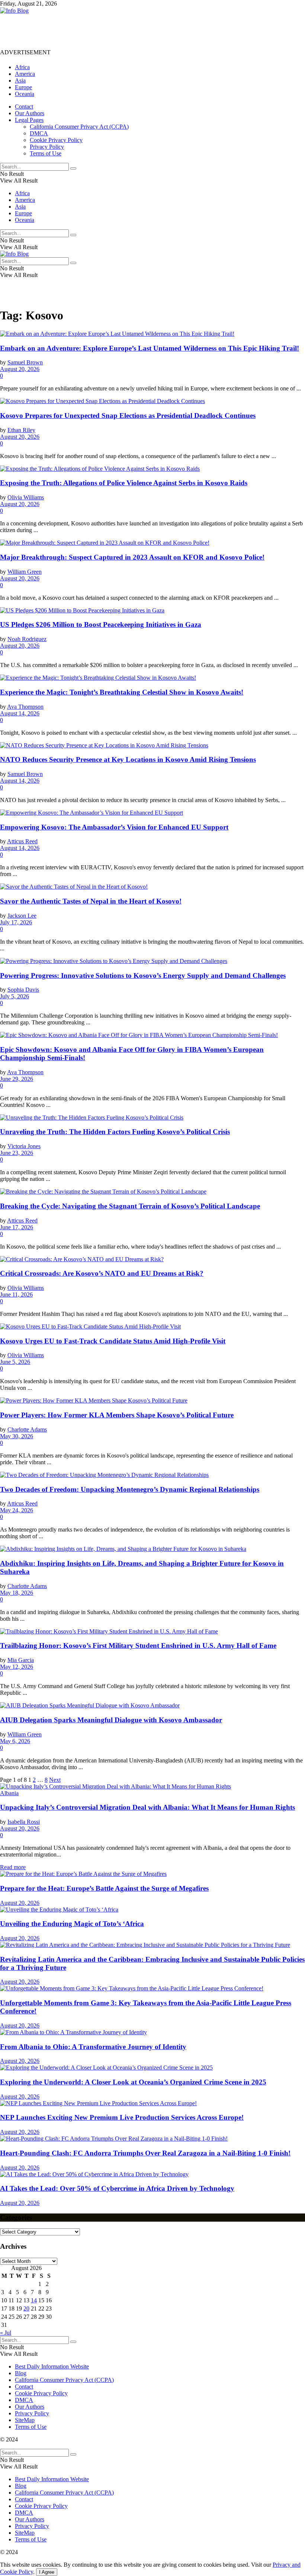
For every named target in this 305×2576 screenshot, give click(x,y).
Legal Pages (29, 120)
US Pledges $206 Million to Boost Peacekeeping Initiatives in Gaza (101, 624)
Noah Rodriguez (27, 639)
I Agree (47, 2572)
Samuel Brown (25, 362)
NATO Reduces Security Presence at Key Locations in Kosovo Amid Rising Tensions (128, 759)
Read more (13, 1867)
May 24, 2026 (17, 1510)
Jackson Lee (22, 916)
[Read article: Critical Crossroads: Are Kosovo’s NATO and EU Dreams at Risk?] (152, 1259)
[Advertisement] (135, 31)
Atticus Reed (22, 841)
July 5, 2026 (15, 996)
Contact (24, 107)
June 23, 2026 (17, 1153)
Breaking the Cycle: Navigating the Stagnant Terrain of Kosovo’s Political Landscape (130, 1206)
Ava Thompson (25, 707)
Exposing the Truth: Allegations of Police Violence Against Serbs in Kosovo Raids (124, 483)
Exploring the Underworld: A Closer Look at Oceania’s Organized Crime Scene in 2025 (133, 2082)
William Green (25, 572)
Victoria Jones (24, 1146)
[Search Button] (73, 168)
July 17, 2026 (16, 922)
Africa (22, 67)
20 (26, 2308)
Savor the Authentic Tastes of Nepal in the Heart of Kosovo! (91, 901)
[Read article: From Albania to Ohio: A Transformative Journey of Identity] (152, 2032)
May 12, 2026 (17, 1667)
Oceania (25, 94)
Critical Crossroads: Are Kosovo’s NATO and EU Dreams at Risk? (102, 1273)
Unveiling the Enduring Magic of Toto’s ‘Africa (72, 1924)
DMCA (39, 133)
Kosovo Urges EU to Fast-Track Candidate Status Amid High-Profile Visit (113, 1341)
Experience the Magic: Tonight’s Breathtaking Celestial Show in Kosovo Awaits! (122, 692)
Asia (20, 80)
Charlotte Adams (27, 1429)
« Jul (6, 2333)
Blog (21, 2373)
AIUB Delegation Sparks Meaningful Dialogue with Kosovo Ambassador (111, 1720)
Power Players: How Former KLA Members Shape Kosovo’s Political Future (117, 1415)
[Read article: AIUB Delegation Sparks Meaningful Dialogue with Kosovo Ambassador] (152, 1706)
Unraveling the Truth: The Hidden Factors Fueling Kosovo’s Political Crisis (115, 1132)
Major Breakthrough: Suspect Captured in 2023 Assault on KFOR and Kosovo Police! (132, 557)
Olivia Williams (26, 497)
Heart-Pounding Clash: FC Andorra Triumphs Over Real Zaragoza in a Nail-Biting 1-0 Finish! (145, 2153)
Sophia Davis (23, 990)
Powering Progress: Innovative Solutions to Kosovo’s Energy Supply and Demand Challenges (143, 975)
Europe (23, 87)
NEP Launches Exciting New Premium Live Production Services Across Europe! (122, 2117)
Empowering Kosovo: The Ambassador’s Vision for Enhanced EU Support (114, 827)
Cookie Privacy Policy (56, 140)
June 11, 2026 (16, 1295)
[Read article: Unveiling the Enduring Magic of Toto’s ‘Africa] (152, 1910)
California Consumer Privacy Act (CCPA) (79, 127)
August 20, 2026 (20, 369)
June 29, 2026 (17, 1079)
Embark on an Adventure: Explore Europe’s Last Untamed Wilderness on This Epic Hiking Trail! (150, 348)
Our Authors (30, 113)
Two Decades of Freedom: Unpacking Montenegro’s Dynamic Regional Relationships (130, 1489)
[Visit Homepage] (14, 11)
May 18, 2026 (17, 1593)
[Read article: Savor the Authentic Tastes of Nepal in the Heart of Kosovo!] (152, 887)
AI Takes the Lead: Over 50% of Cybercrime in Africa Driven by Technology (117, 2188)
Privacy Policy (47, 147)
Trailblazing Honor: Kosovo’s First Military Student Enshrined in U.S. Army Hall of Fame (138, 1646)
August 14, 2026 (20, 713)
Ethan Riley (21, 430)
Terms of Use (46, 153)
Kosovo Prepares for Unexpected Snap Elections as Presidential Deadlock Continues (128, 416)
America (25, 74)
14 (34, 2300)
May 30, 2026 (17, 1436)
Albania (9, 1793)
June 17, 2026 (17, 1227)
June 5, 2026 (15, 1362)
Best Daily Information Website (52, 2366)
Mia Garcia (21, 1660)
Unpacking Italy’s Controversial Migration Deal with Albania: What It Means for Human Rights (147, 1807)
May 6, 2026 (15, 1741)
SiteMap (25, 2420)
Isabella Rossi (24, 1822)
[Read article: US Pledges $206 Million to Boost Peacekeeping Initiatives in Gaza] (152, 611)
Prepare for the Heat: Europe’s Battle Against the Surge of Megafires (104, 1888)
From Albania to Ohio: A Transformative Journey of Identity (93, 2047)
